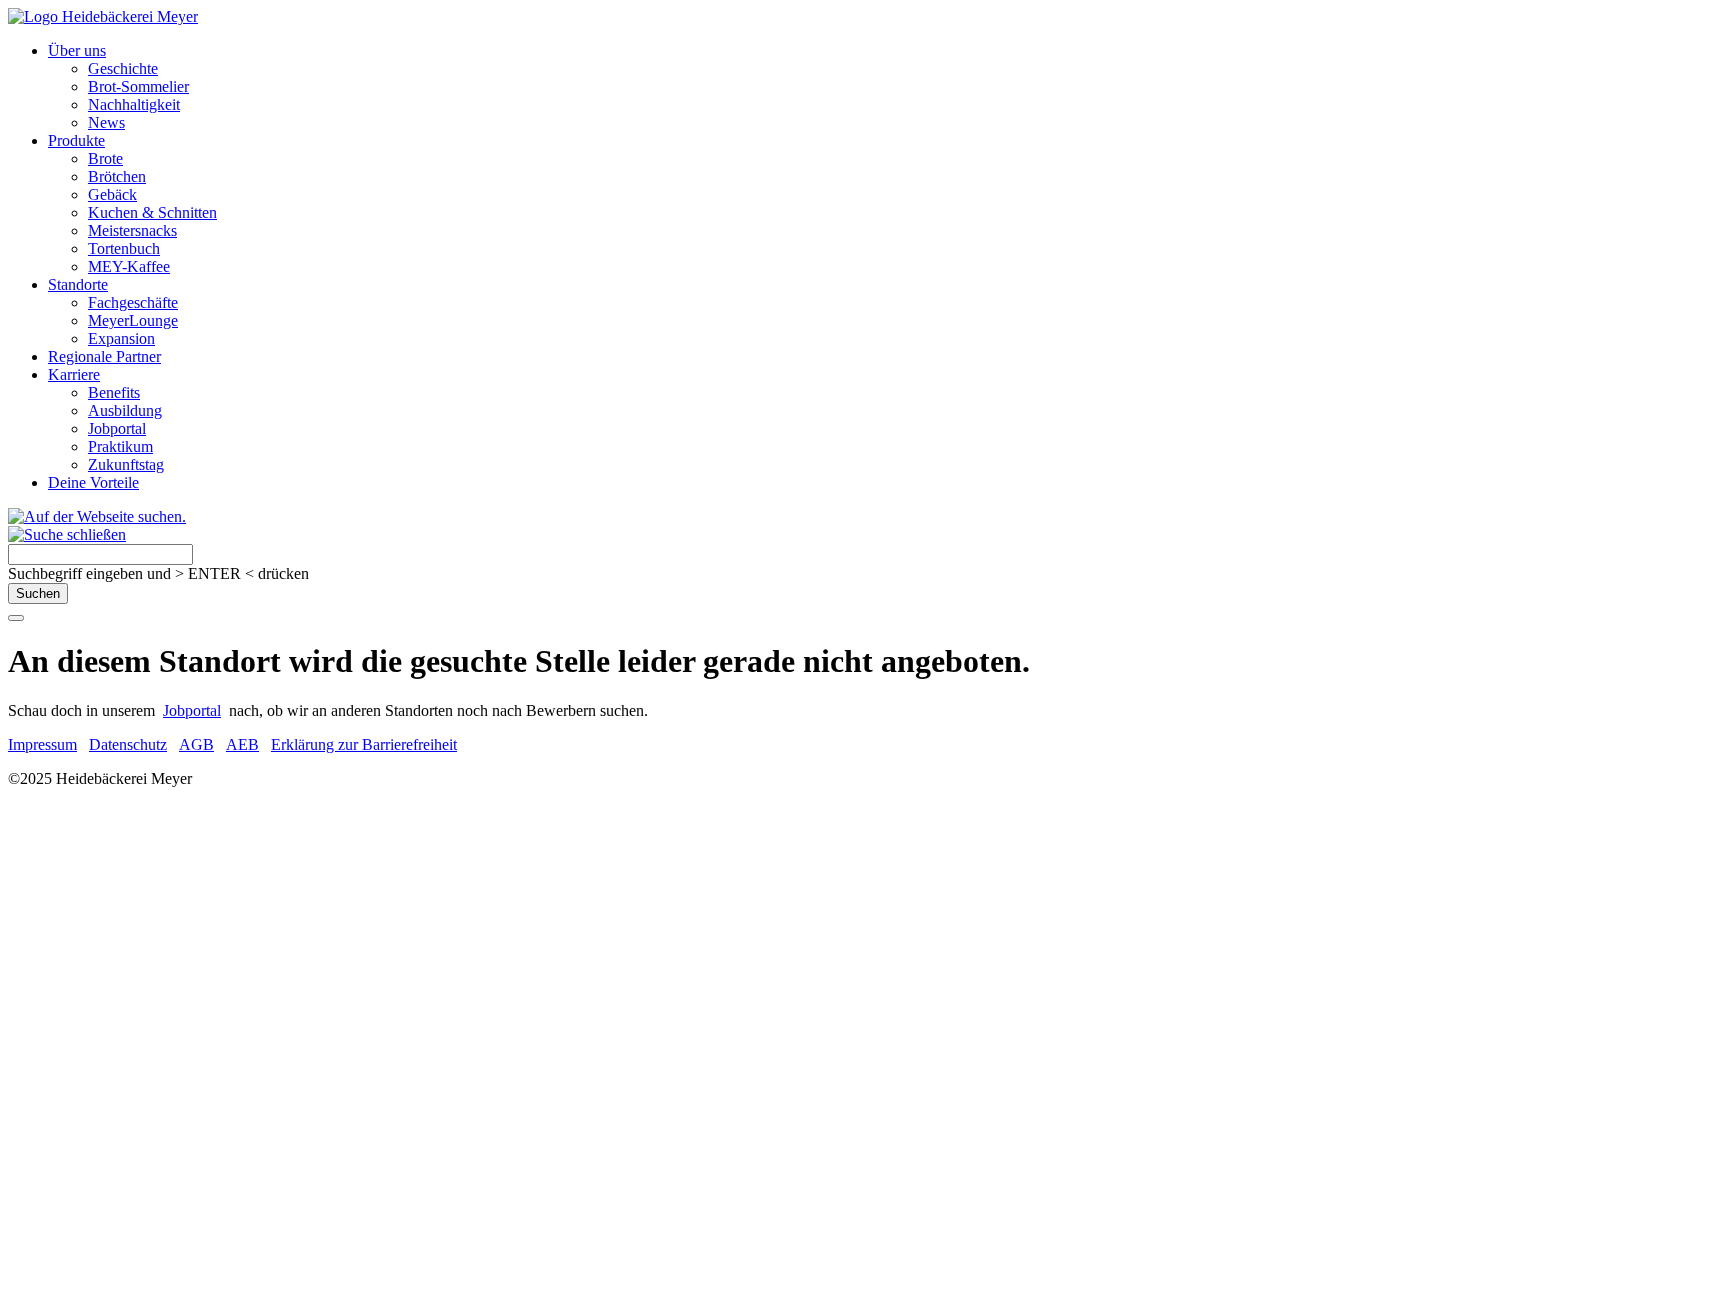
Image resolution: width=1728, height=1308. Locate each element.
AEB (242, 744)
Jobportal (117, 428)
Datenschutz (128, 744)
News (106, 122)
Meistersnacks (132, 230)
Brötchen (117, 176)
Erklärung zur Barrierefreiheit (364, 744)
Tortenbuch (124, 248)
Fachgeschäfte (133, 302)
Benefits (114, 392)
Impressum (42, 744)
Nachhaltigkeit (134, 104)
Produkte (76, 140)
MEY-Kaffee (129, 266)
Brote (105, 158)
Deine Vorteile (93, 482)
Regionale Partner (104, 356)
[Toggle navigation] (16, 618)
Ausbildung (125, 410)
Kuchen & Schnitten (152, 212)
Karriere (74, 374)
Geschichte (123, 68)
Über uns (77, 50)
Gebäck (112, 194)
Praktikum (120, 446)
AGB (196, 744)
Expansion (121, 338)
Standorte (78, 284)
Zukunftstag (126, 464)
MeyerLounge (133, 320)
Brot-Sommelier (138, 86)
